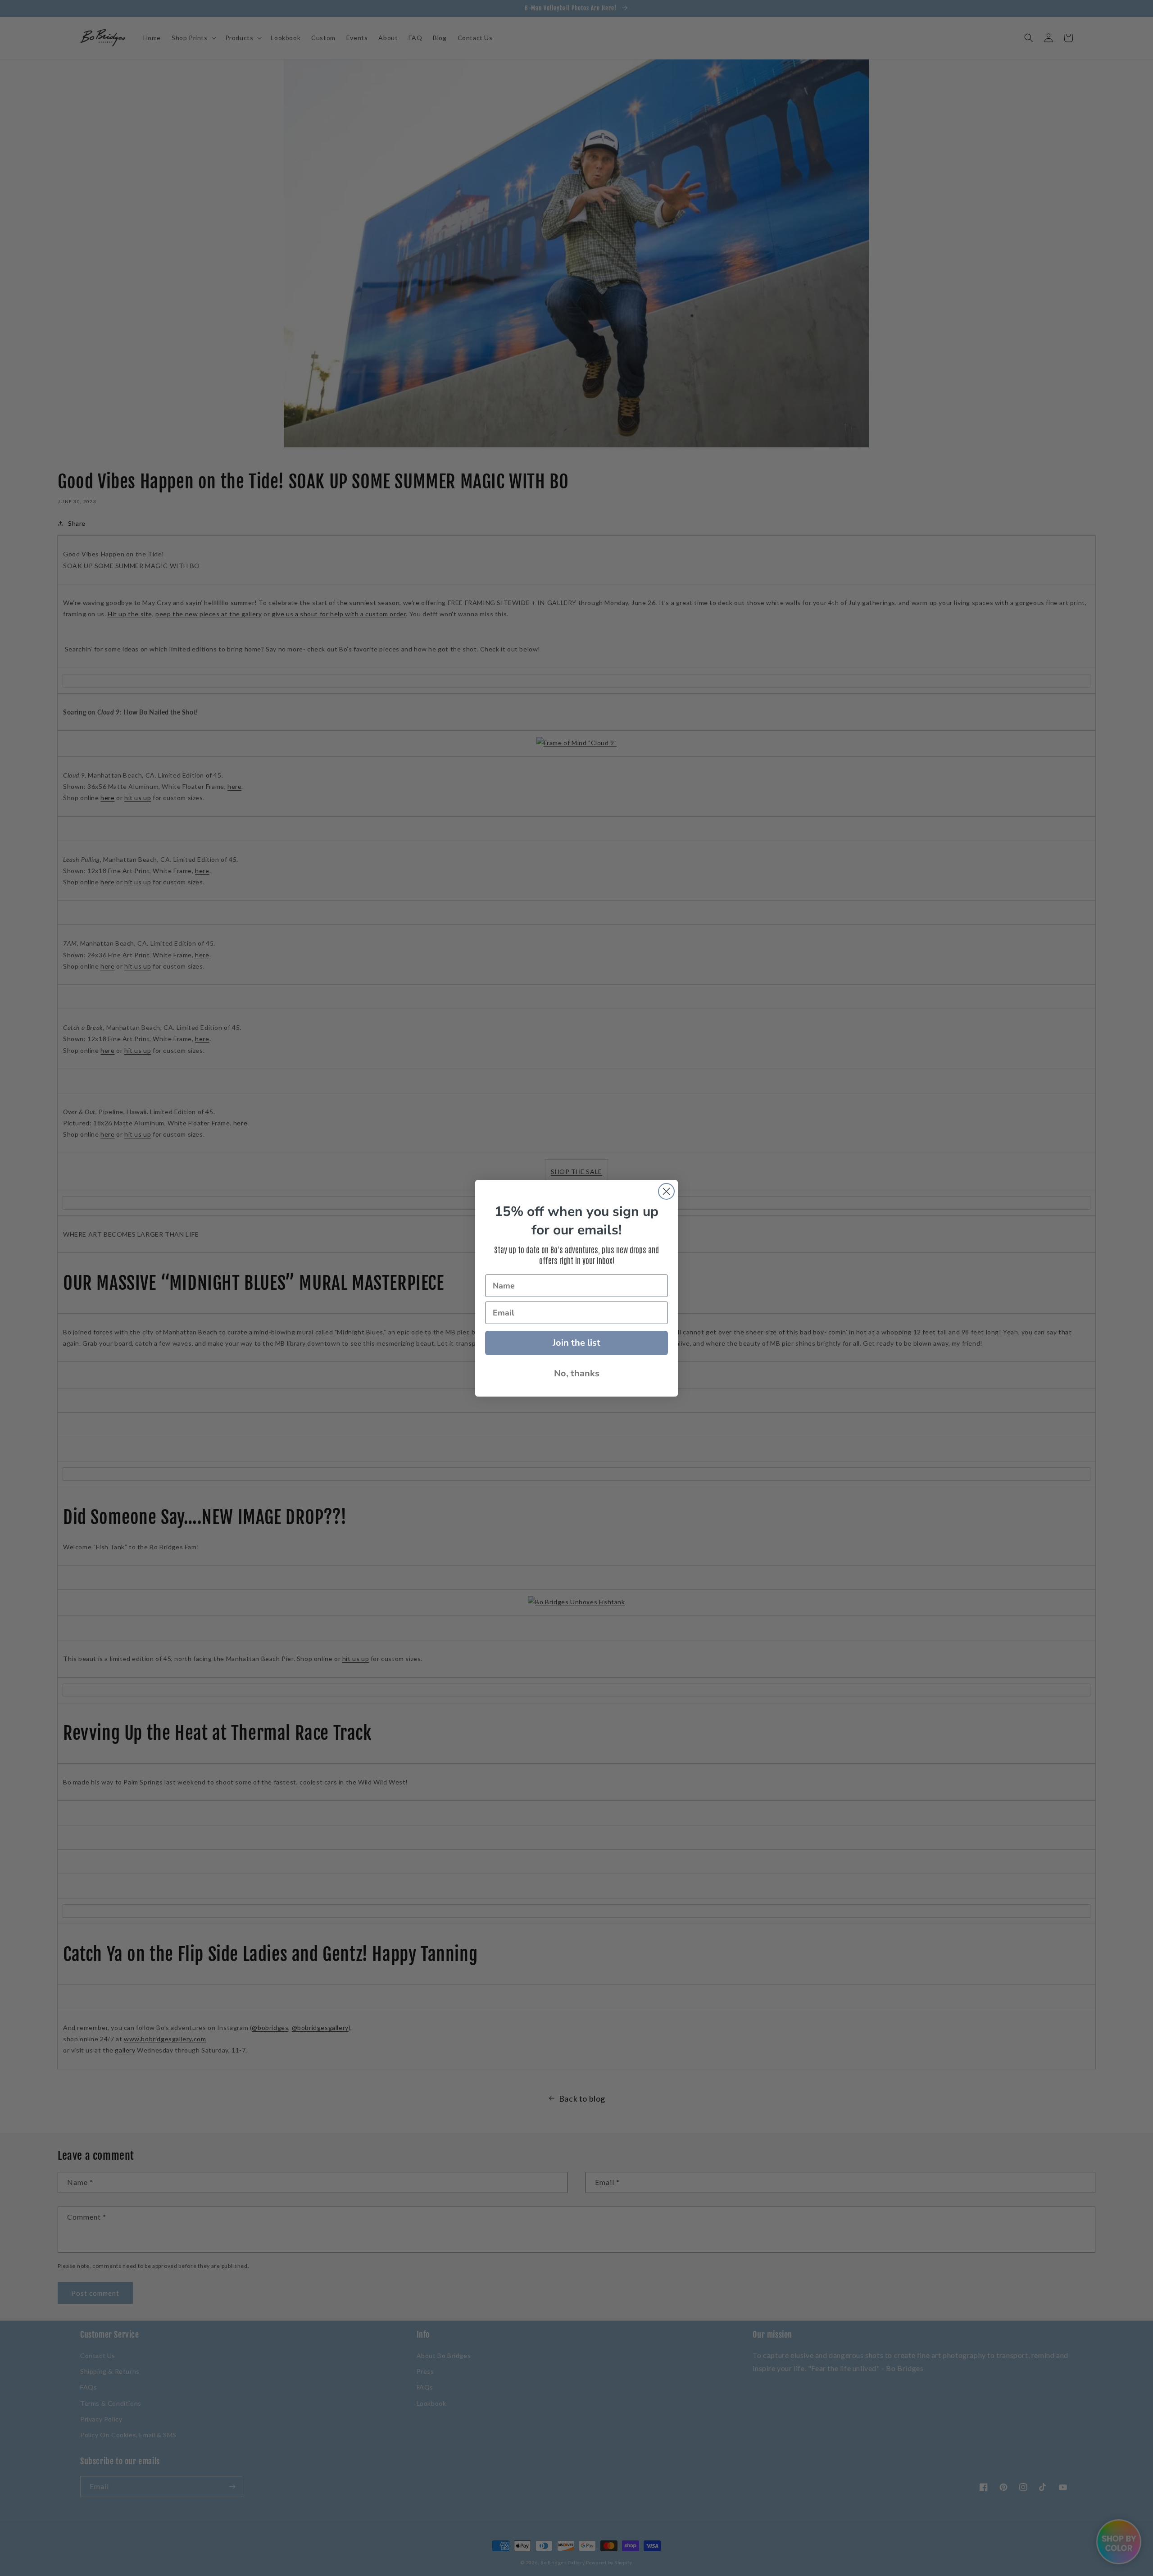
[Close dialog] (666, 1191)
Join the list (576, 1343)
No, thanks (577, 1373)
